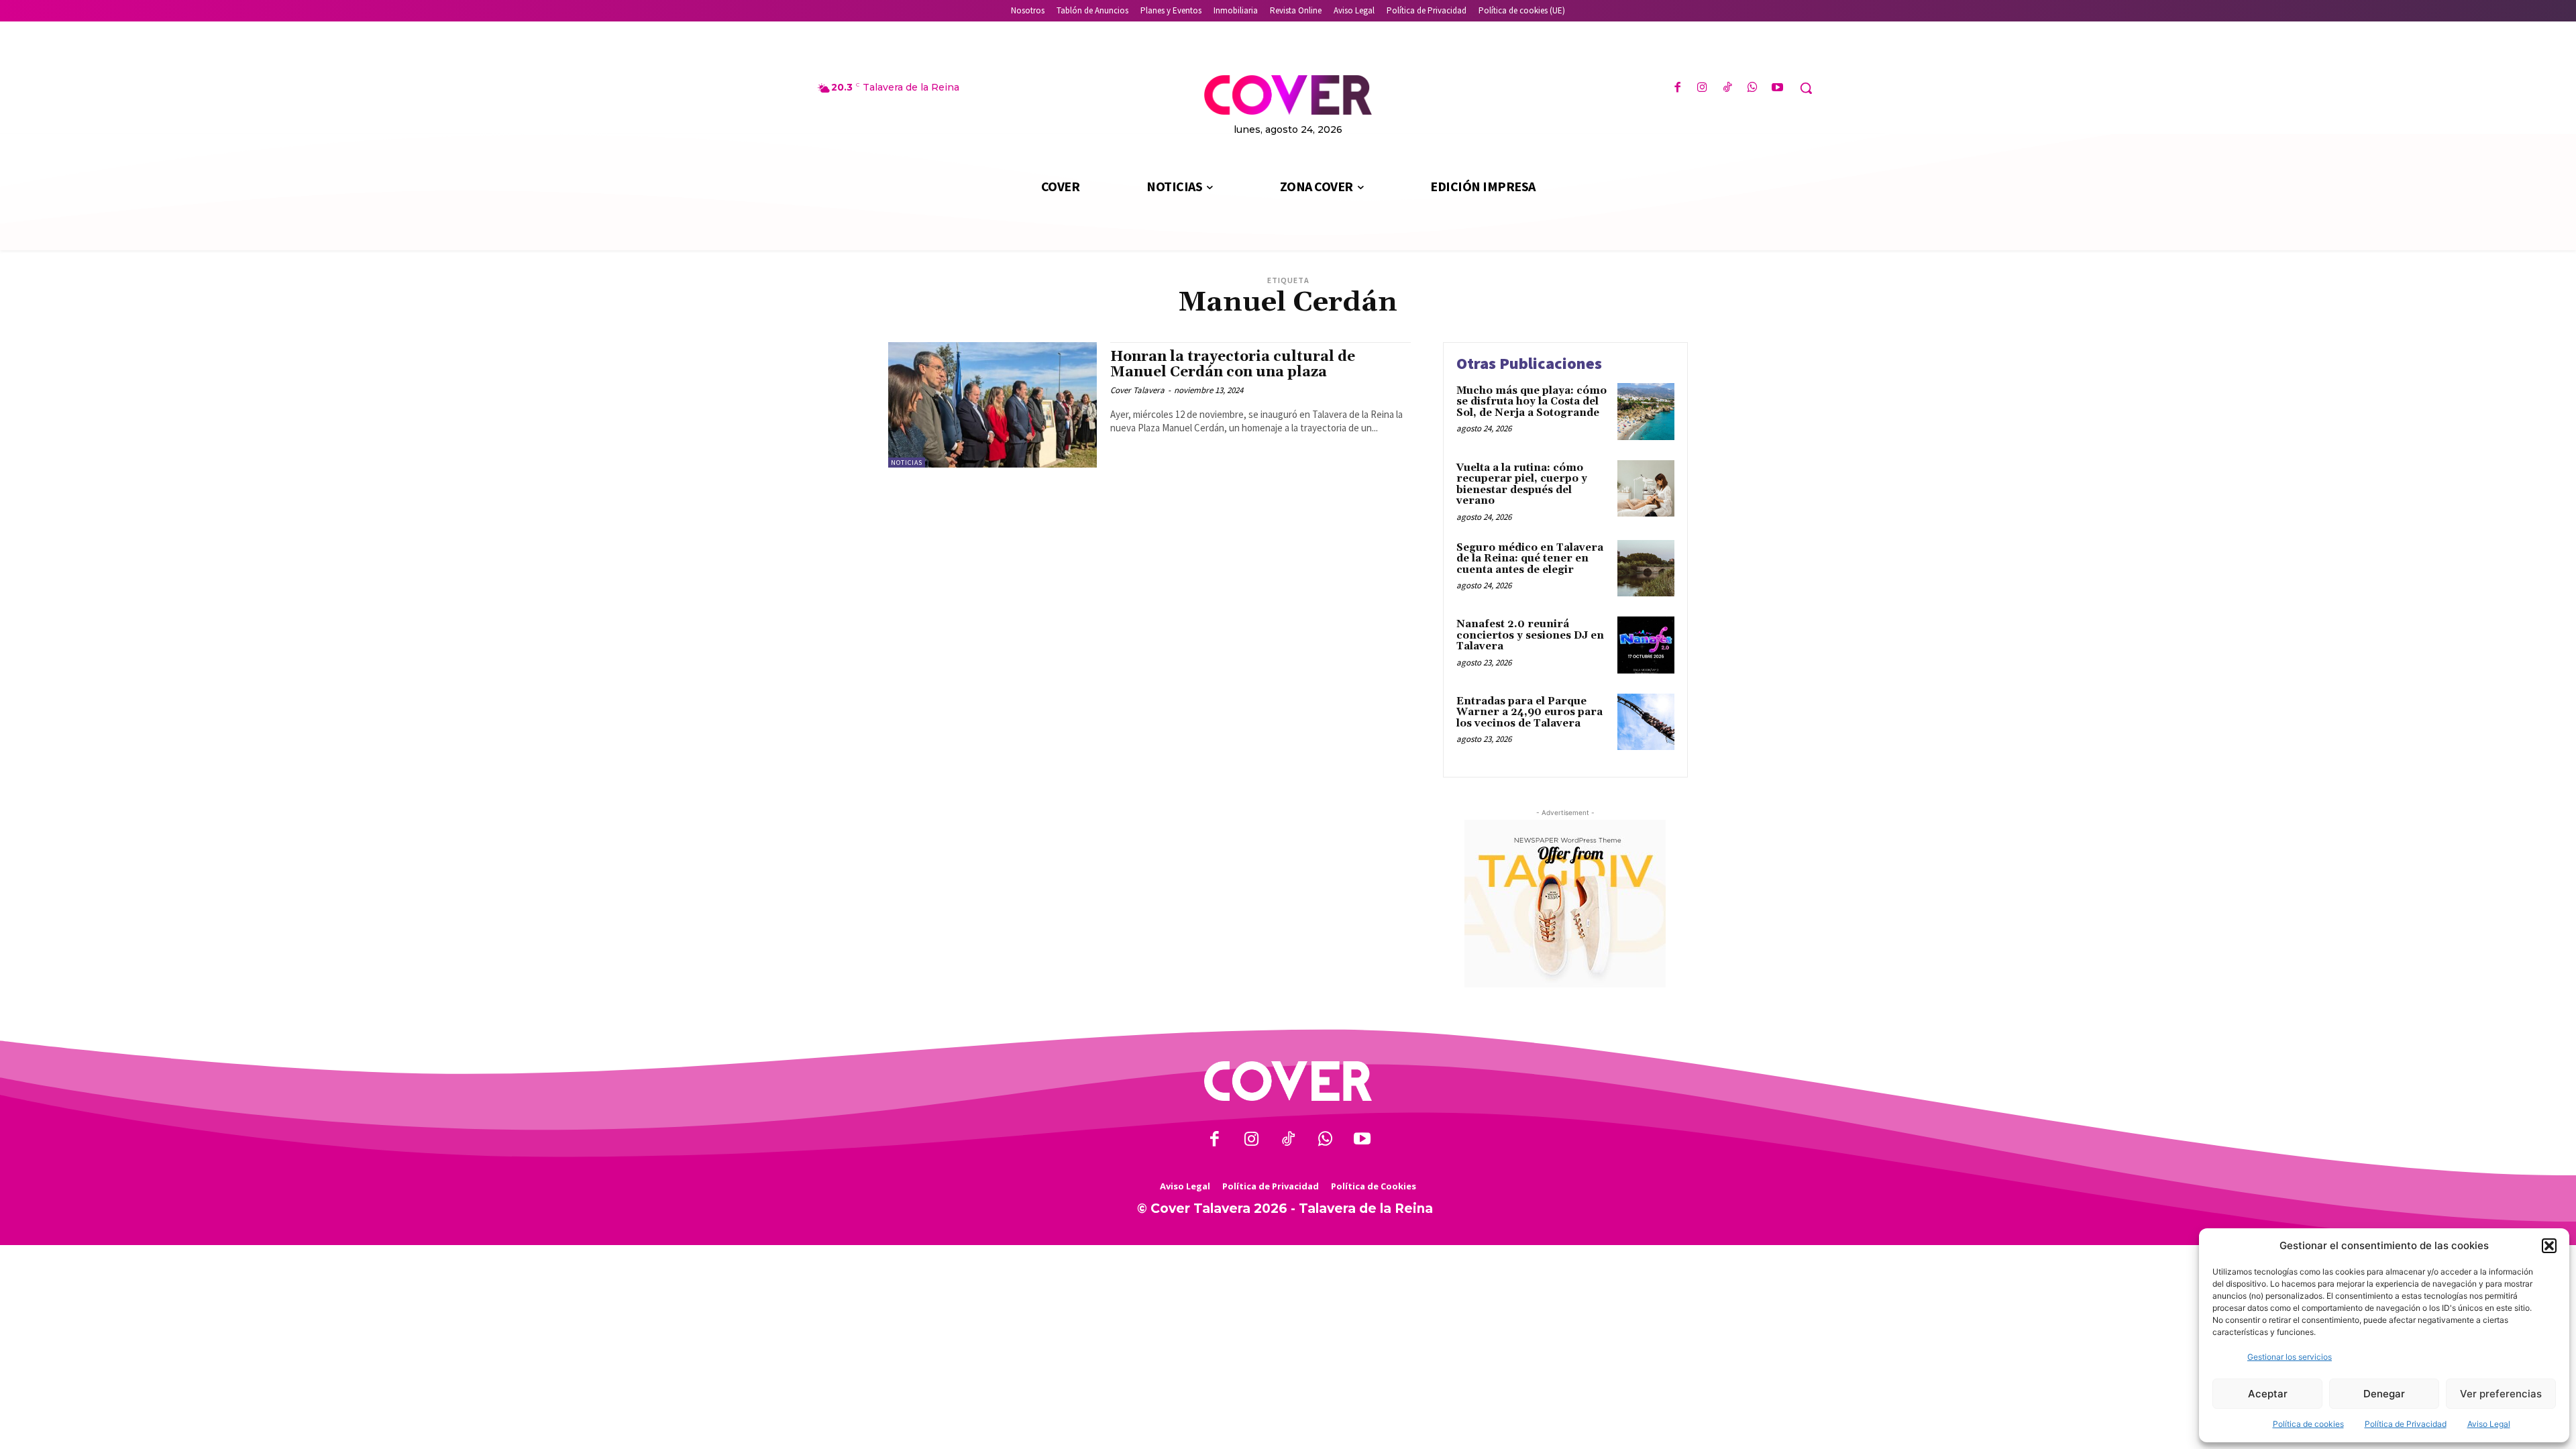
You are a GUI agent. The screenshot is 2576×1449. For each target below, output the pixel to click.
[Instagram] (1702, 88)
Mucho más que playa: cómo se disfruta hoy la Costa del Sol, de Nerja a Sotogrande (1532, 402)
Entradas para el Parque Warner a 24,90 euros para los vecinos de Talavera (1529, 712)
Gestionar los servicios (2290, 1357)
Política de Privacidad (2406, 1424)
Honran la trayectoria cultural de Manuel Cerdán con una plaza (1233, 365)
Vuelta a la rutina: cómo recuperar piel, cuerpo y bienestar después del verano (1522, 485)
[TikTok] (1727, 88)
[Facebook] (1677, 88)
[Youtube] (1777, 88)
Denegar (2384, 1394)
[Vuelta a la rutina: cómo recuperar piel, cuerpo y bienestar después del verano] (1646, 489)
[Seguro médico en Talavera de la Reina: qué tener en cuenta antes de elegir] (1646, 569)
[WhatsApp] (1753, 88)
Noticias (907, 463)
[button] (2549, 1246)
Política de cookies (2308, 1424)
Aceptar (2268, 1394)
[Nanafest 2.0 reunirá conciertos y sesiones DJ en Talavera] (1646, 645)
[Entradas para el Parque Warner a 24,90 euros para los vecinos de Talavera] (1646, 722)
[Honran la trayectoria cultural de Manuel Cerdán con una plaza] (992, 405)
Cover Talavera (1137, 390)
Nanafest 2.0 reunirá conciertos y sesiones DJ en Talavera (1530, 635)
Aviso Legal (2489, 1424)
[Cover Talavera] (1288, 1081)
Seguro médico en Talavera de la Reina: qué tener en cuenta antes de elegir (1530, 559)
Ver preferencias (2501, 1394)
